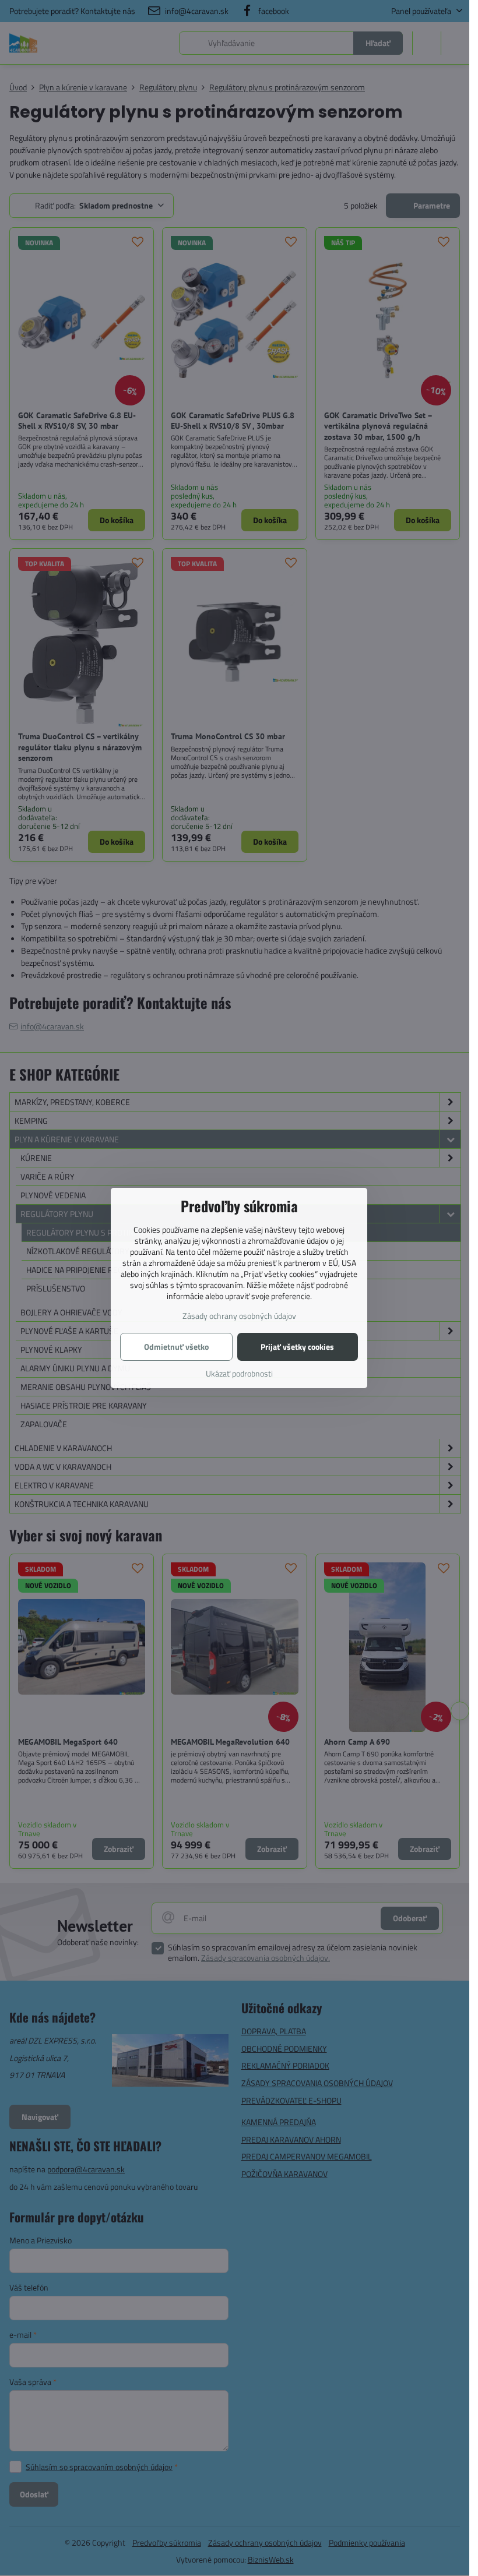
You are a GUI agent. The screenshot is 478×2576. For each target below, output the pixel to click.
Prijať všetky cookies (297, 1347)
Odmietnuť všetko (176, 1347)
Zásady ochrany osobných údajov (239, 1316)
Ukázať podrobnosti (239, 1373)
